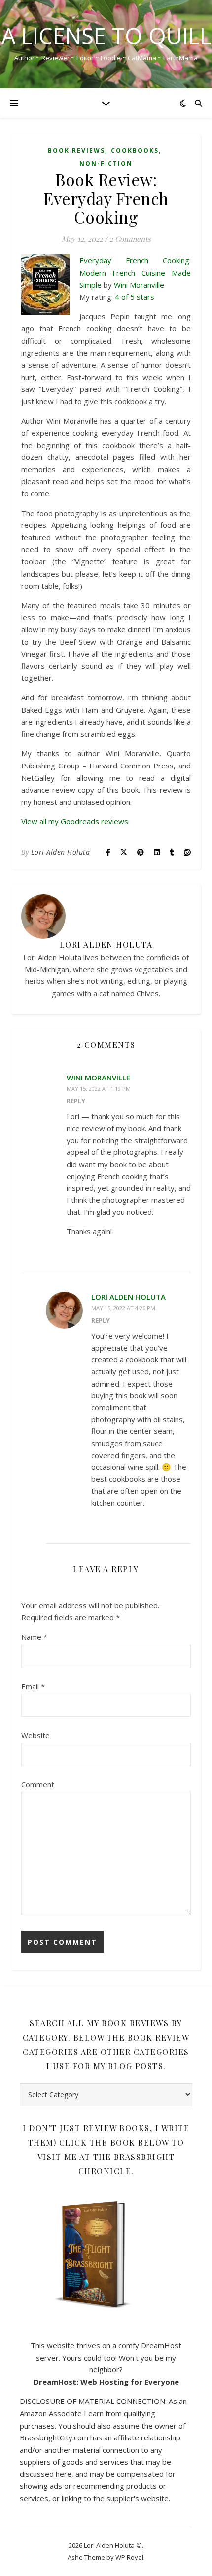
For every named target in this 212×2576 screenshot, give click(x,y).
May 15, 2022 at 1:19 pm (99, 1089)
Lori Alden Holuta (61, 852)
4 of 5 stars (135, 297)
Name (34, 1637)
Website (35, 1735)
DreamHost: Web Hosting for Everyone (106, 2382)
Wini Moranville (139, 285)
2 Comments (130, 239)
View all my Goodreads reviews (75, 821)
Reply (76, 1101)
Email (33, 1686)
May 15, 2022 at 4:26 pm (123, 1308)
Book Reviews (76, 151)
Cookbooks (135, 151)
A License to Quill (106, 36)
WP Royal (129, 2557)
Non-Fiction (106, 163)
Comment (38, 1784)
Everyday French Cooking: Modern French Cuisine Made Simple (135, 272)
